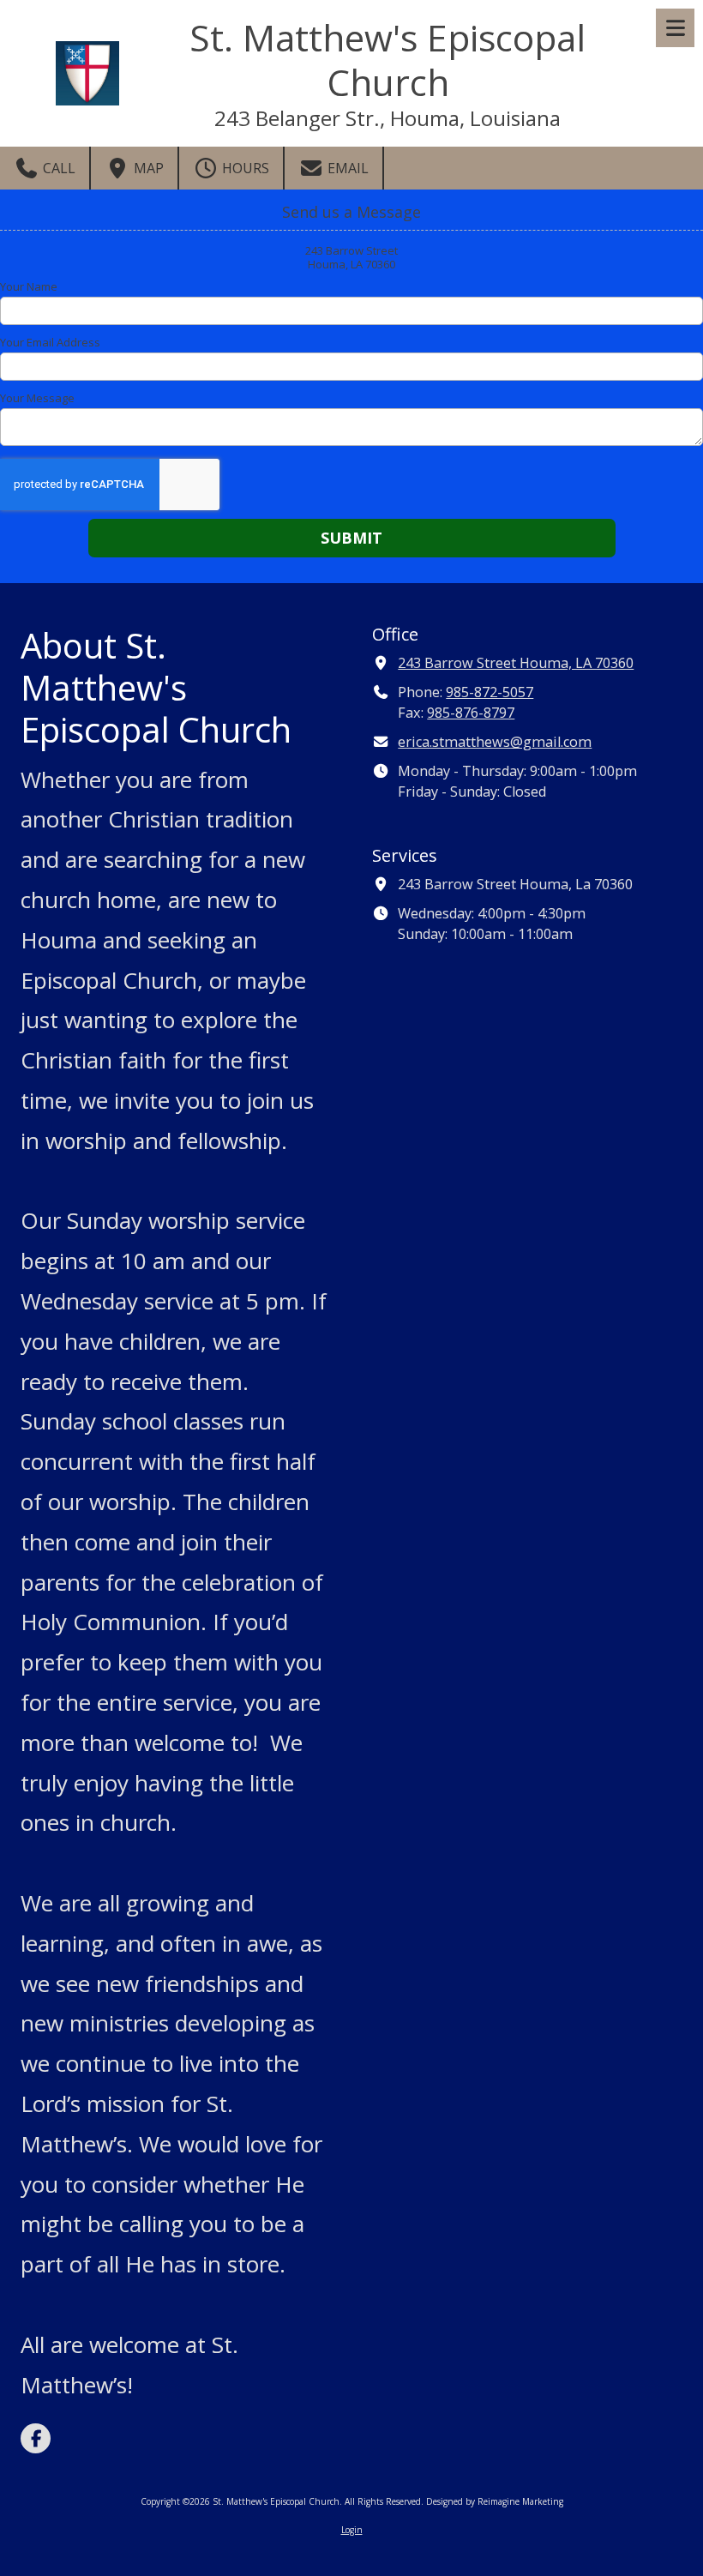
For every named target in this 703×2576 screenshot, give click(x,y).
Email (346, 168)
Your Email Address (50, 342)
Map (147, 168)
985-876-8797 (471, 713)
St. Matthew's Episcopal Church (388, 60)
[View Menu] (675, 28)
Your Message (37, 398)
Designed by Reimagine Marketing (495, 2501)
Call (57, 168)
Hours (244, 168)
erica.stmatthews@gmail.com (495, 742)
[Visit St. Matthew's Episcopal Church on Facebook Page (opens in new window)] (36, 2438)
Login (352, 2530)
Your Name (29, 286)
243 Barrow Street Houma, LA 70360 (516, 663)
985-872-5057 (490, 692)
